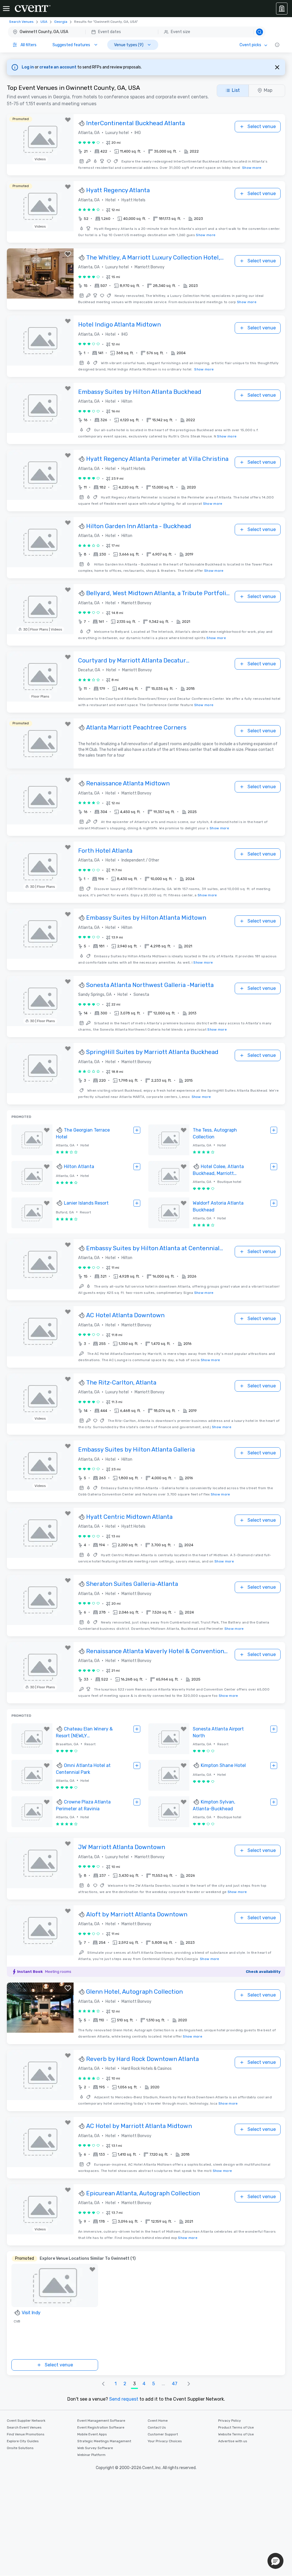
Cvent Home (158, 2421)
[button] (137, 32)
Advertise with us (233, 2441)
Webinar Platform (91, 2455)
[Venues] (282, 9)
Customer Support (163, 2434)
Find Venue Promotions (26, 2434)
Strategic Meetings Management (104, 2441)
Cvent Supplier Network (26, 2421)
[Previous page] (103, 2384)
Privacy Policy (230, 2421)
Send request (124, 2399)
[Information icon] (277, 45)
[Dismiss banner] (277, 67)
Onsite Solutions (20, 2448)
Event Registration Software (101, 2427)
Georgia (61, 22)
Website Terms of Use (236, 2434)
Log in (28, 67)
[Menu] (6, 9)
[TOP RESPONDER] (82, 123)
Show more (252, 168)
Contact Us (157, 2427)
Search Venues (21, 22)
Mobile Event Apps (92, 2434)
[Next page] (189, 2384)
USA (44, 22)
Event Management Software (101, 2421)
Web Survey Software (95, 2448)
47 (175, 2384)
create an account (58, 67)
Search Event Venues (24, 2427)
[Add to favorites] (68, 120)
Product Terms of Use (236, 2427)
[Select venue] (137, 1130)
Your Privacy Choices (165, 2441)
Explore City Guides (23, 2441)
